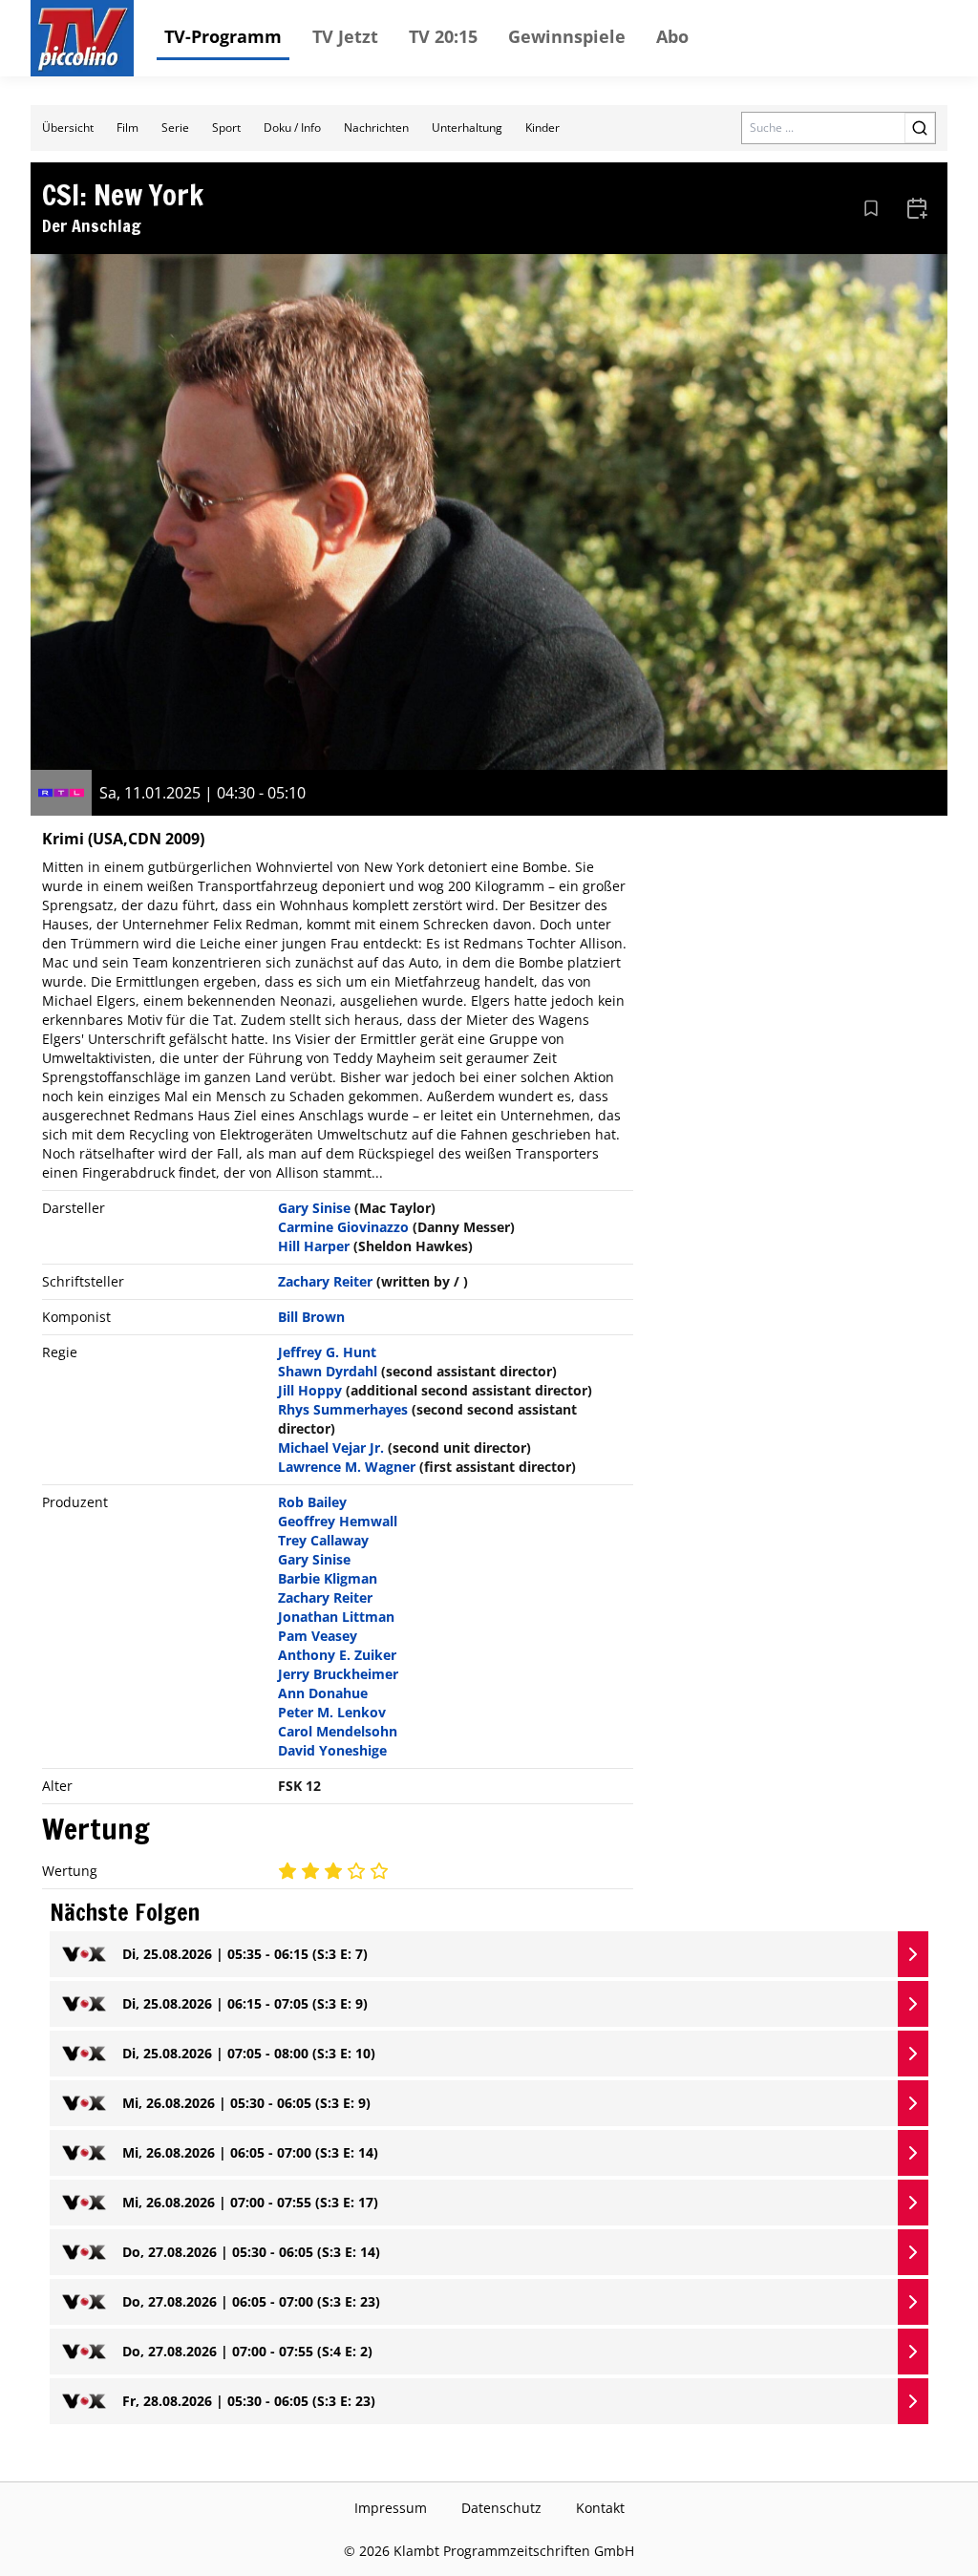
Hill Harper (314, 1246)
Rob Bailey (312, 1502)
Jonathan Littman (336, 1617)
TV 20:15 (443, 36)
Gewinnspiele (567, 36)
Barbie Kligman (328, 1578)
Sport (226, 128)
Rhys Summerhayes (343, 1409)
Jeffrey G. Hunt (327, 1352)
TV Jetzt (345, 36)
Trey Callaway (323, 1540)
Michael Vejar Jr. (331, 1448)
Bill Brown (311, 1317)
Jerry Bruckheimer (338, 1674)
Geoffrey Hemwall (338, 1521)
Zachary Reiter (325, 1281)
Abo (672, 36)
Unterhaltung (467, 128)
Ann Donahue (323, 1693)
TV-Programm (223, 36)
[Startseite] (82, 38)
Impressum (391, 2508)
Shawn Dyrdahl (328, 1371)
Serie (175, 128)
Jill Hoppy (310, 1390)
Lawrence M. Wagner (347, 1467)
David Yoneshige (332, 1750)
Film (128, 128)
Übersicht (68, 128)
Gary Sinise (314, 1208)
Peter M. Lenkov (332, 1712)
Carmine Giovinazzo (343, 1227)
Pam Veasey (318, 1636)
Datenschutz (501, 2508)
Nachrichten (376, 128)
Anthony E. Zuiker (337, 1655)
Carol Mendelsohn (338, 1731)
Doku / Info (292, 128)
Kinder (542, 128)
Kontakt (600, 2508)
